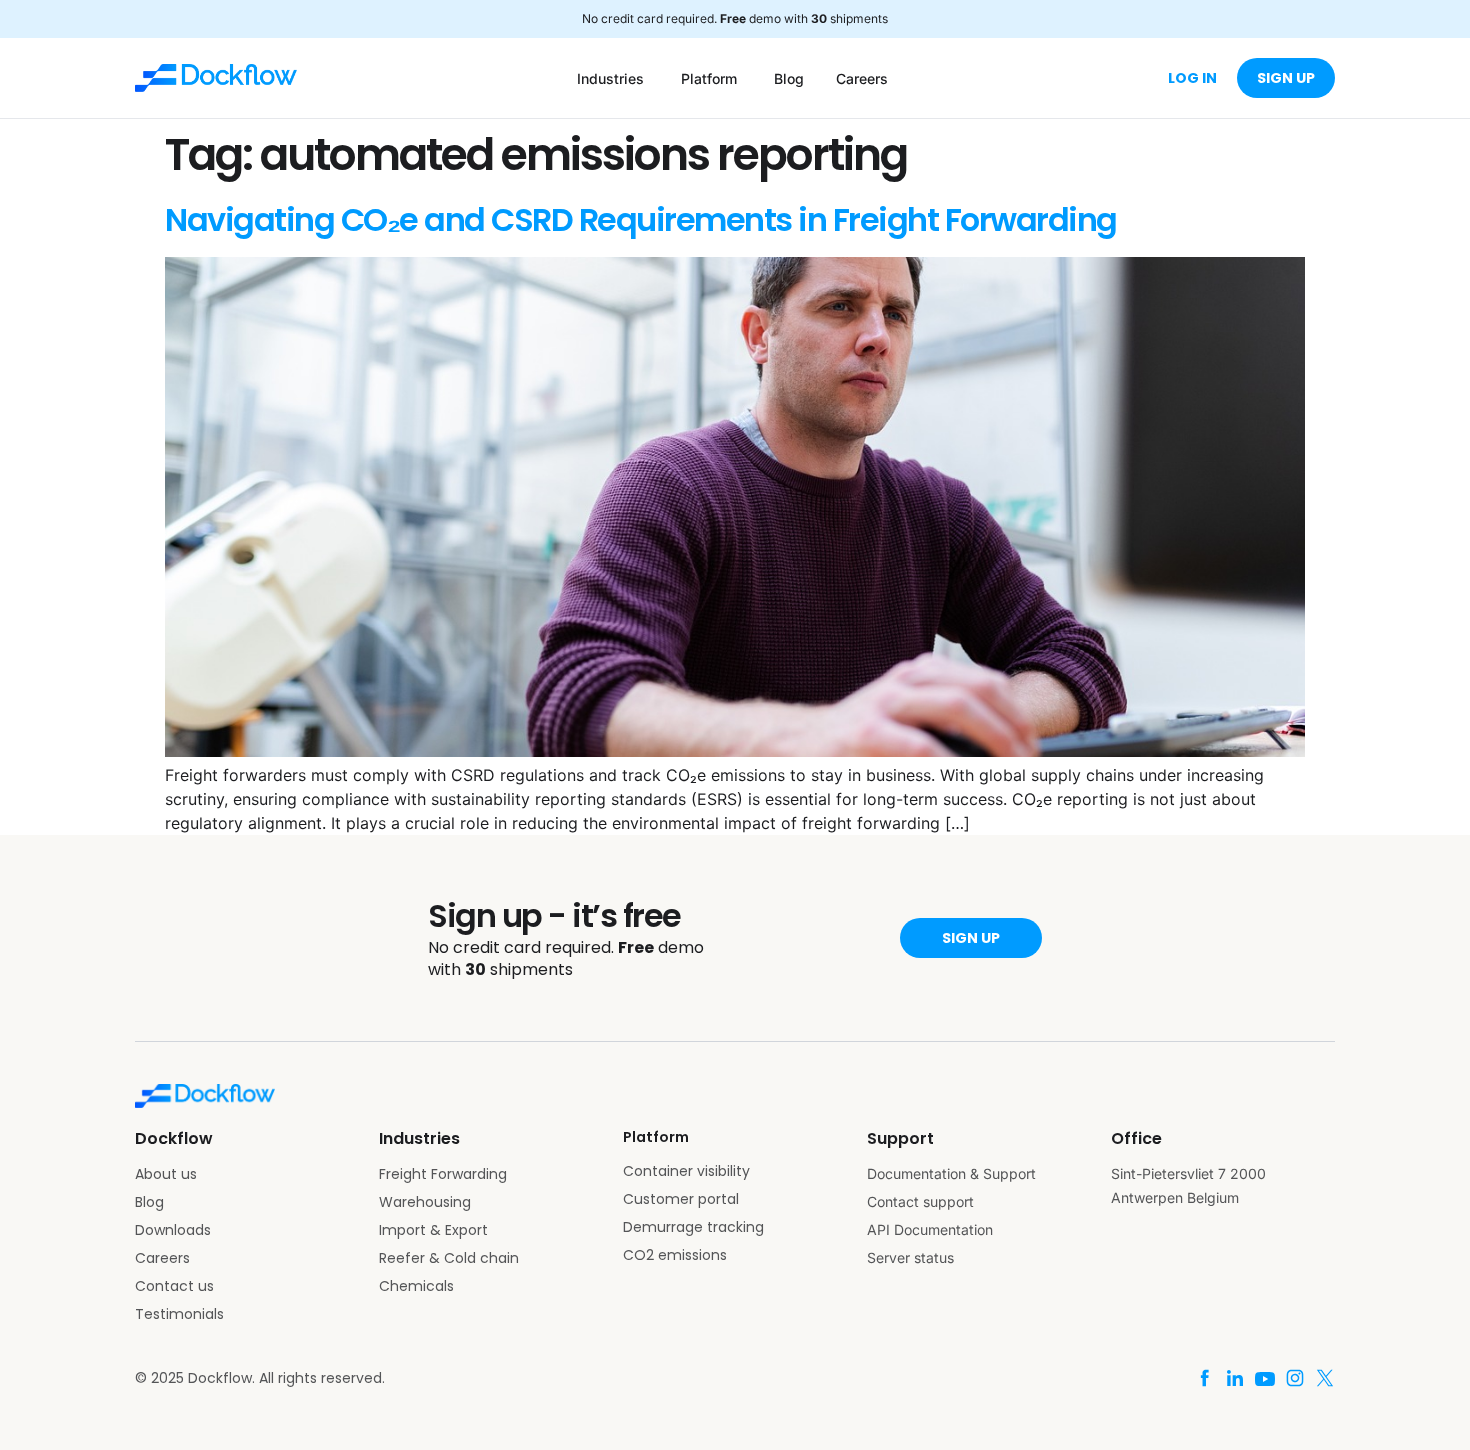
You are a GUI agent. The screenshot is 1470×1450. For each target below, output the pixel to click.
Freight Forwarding (443, 1174)
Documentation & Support (951, 1173)
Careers (162, 1258)
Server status (910, 1257)
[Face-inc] (1205, 1378)
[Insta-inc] (1295, 1378)
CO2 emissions (675, 1255)
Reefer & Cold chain (449, 1258)
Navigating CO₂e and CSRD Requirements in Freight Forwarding (641, 219)
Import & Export (433, 1230)
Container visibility (686, 1171)
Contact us (174, 1286)
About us (166, 1174)
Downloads (173, 1230)
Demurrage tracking (693, 1227)
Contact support (920, 1201)
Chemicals (416, 1286)
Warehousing (425, 1202)
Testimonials (179, 1314)
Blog (149, 1202)
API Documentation (930, 1229)
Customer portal (681, 1199)
